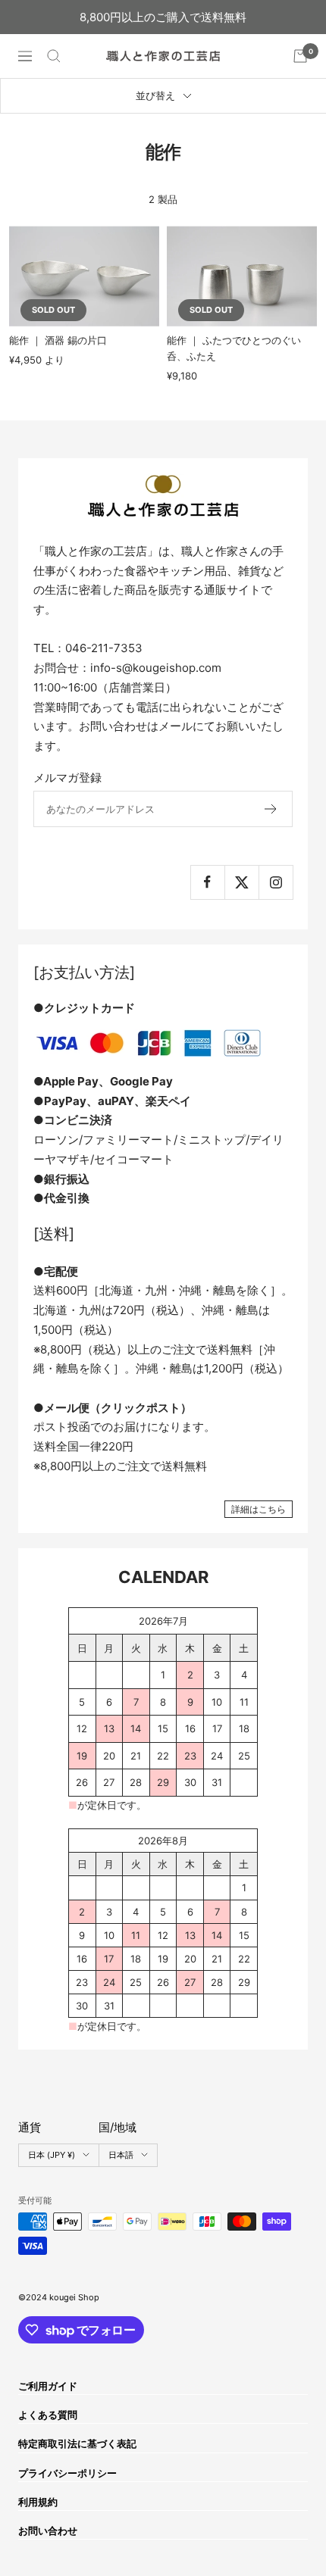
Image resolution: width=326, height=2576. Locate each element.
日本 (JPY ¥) (52, 2155)
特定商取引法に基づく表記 (77, 2443)
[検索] (54, 56)
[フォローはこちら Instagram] (276, 882)
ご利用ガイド (48, 2386)
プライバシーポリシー (67, 2473)
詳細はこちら (259, 1509)
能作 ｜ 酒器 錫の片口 (58, 340)
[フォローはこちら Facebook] (207, 882)
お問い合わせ (48, 2531)
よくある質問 (48, 2415)
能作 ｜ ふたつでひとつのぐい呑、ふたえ (234, 348)
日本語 (121, 2155)
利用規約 (38, 2502)
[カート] (300, 56)
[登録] (271, 809)
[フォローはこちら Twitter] (241, 882)
